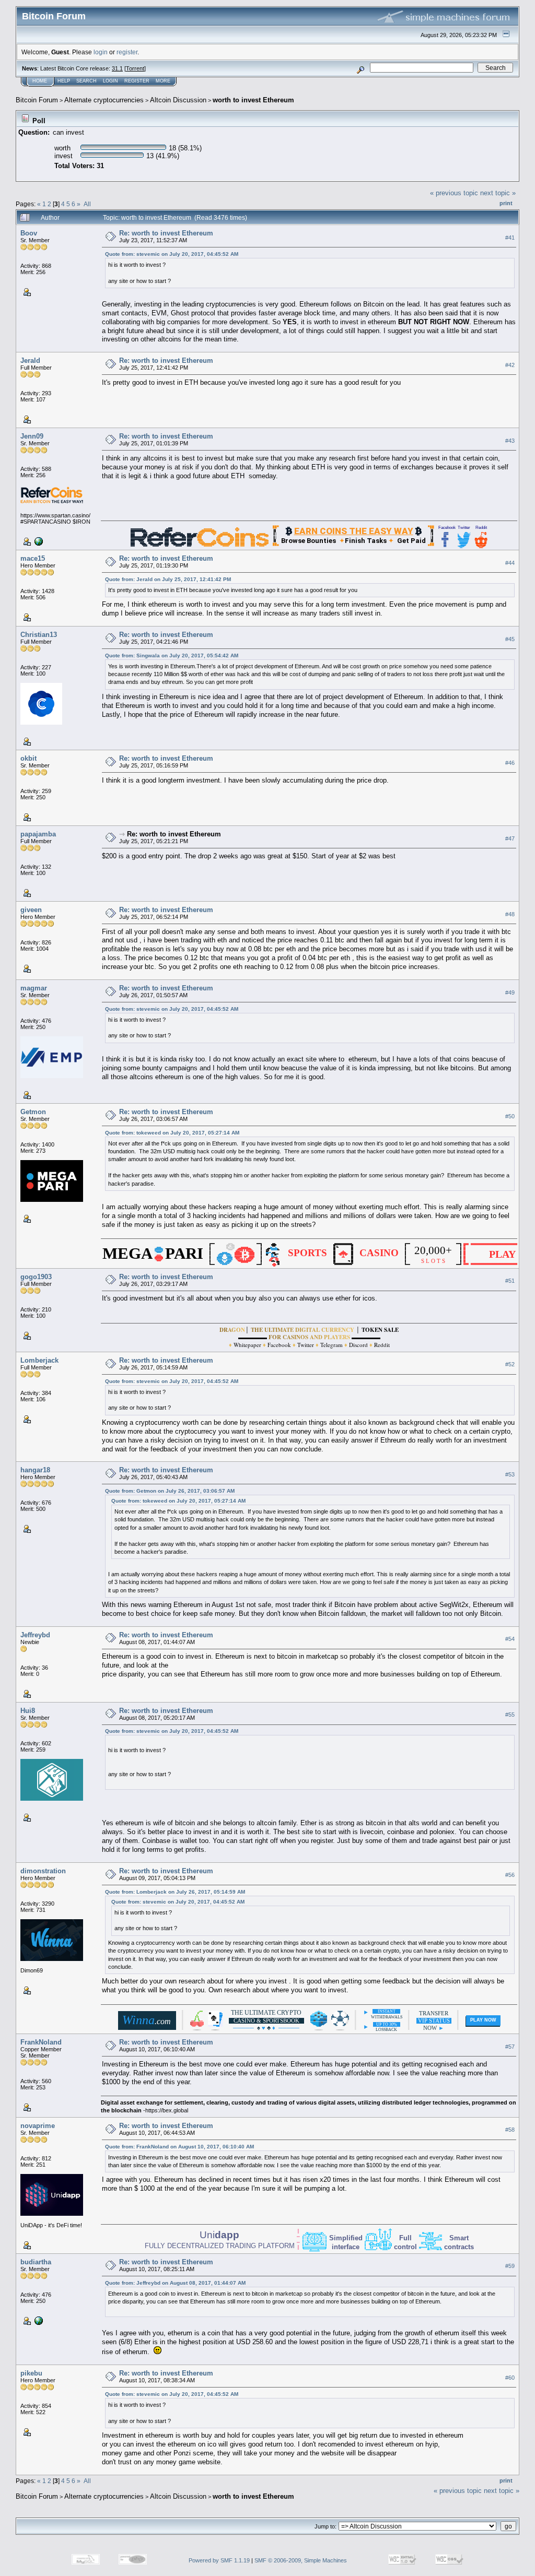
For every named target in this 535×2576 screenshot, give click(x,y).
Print (506, 203)
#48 (510, 914)
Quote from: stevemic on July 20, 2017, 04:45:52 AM (172, 254)
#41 (510, 238)
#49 (510, 992)
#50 (510, 1116)
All (87, 204)
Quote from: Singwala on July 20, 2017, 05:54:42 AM (172, 655)
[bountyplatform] (38, 541)
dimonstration (43, 1871)
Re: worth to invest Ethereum (166, 233)
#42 (510, 365)
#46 (510, 763)
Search (86, 81)
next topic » (498, 193)
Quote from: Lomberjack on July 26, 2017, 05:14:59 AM (175, 1892)
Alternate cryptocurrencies (104, 100)
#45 (510, 639)
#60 (510, 2378)
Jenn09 (32, 436)
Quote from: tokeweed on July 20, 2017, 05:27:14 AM (172, 1133)
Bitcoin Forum (37, 100)
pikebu (31, 2373)
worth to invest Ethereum (253, 100)
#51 (510, 1281)
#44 (510, 563)
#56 (510, 1875)
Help (64, 81)
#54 (510, 1639)
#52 (510, 1365)
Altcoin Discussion (178, 100)
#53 (510, 1474)
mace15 (33, 558)
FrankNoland (41, 2042)
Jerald (30, 361)
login (101, 52)
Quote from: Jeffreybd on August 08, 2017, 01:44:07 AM (175, 2283)
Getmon (33, 1112)
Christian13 (39, 635)
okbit (28, 758)
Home (40, 81)
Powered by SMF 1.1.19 (219, 2560)
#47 (510, 838)
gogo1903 (36, 1277)
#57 (510, 2047)
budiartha (36, 2262)
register (127, 52)
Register (137, 81)
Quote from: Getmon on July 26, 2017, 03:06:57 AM (170, 1491)
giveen (31, 910)
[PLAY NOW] (483, 2028)
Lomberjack (39, 1360)
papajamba (38, 834)
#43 (510, 441)
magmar (34, 988)
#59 (510, 2266)
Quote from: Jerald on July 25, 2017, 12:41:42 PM (168, 579)
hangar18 (35, 1470)
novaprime (38, 2126)
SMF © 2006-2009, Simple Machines (301, 2560)
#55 (510, 1715)
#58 (510, 2130)
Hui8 (28, 1711)
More (163, 81)
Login (111, 81)
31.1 (117, 68)
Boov (29, 233)
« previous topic (454, 193)
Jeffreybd (35, 1635)
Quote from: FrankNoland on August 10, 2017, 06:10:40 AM (179, 2147)
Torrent (135, 68)
